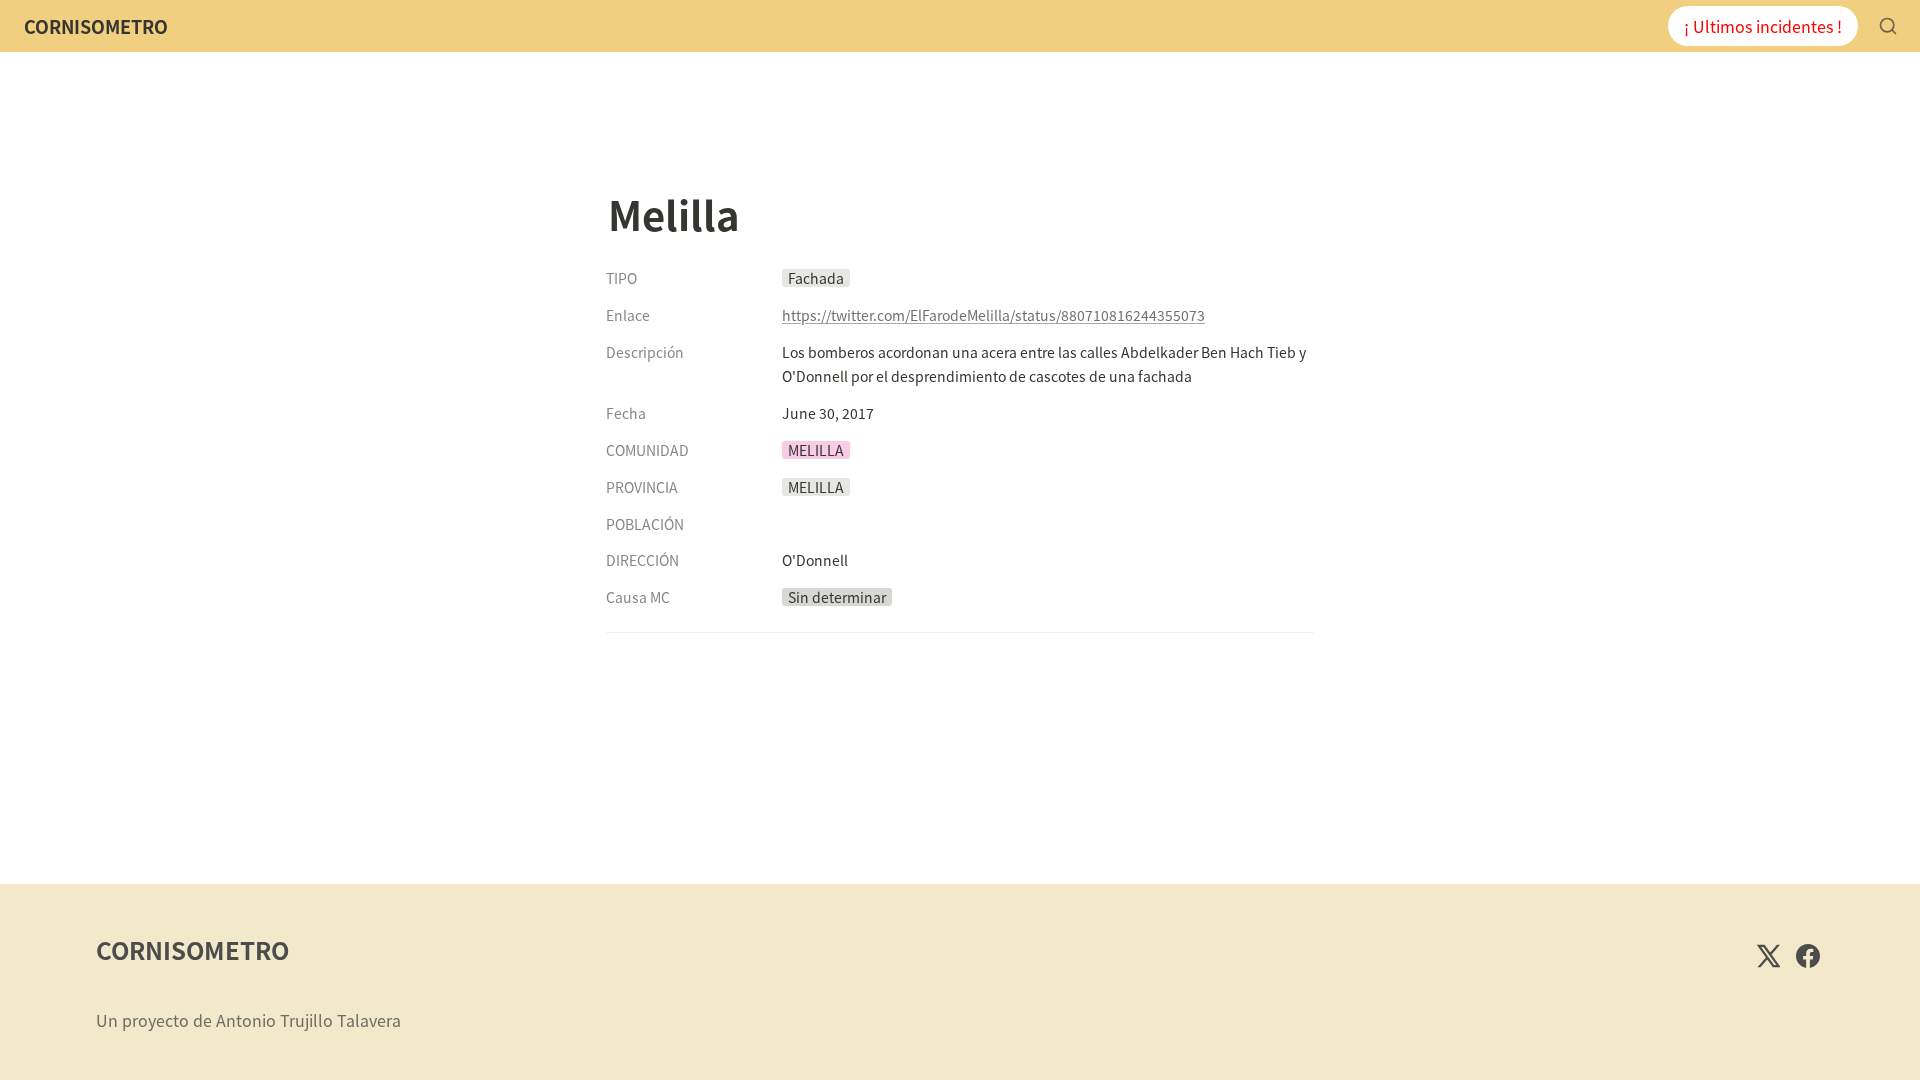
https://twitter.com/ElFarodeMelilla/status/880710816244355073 (993, 315)
